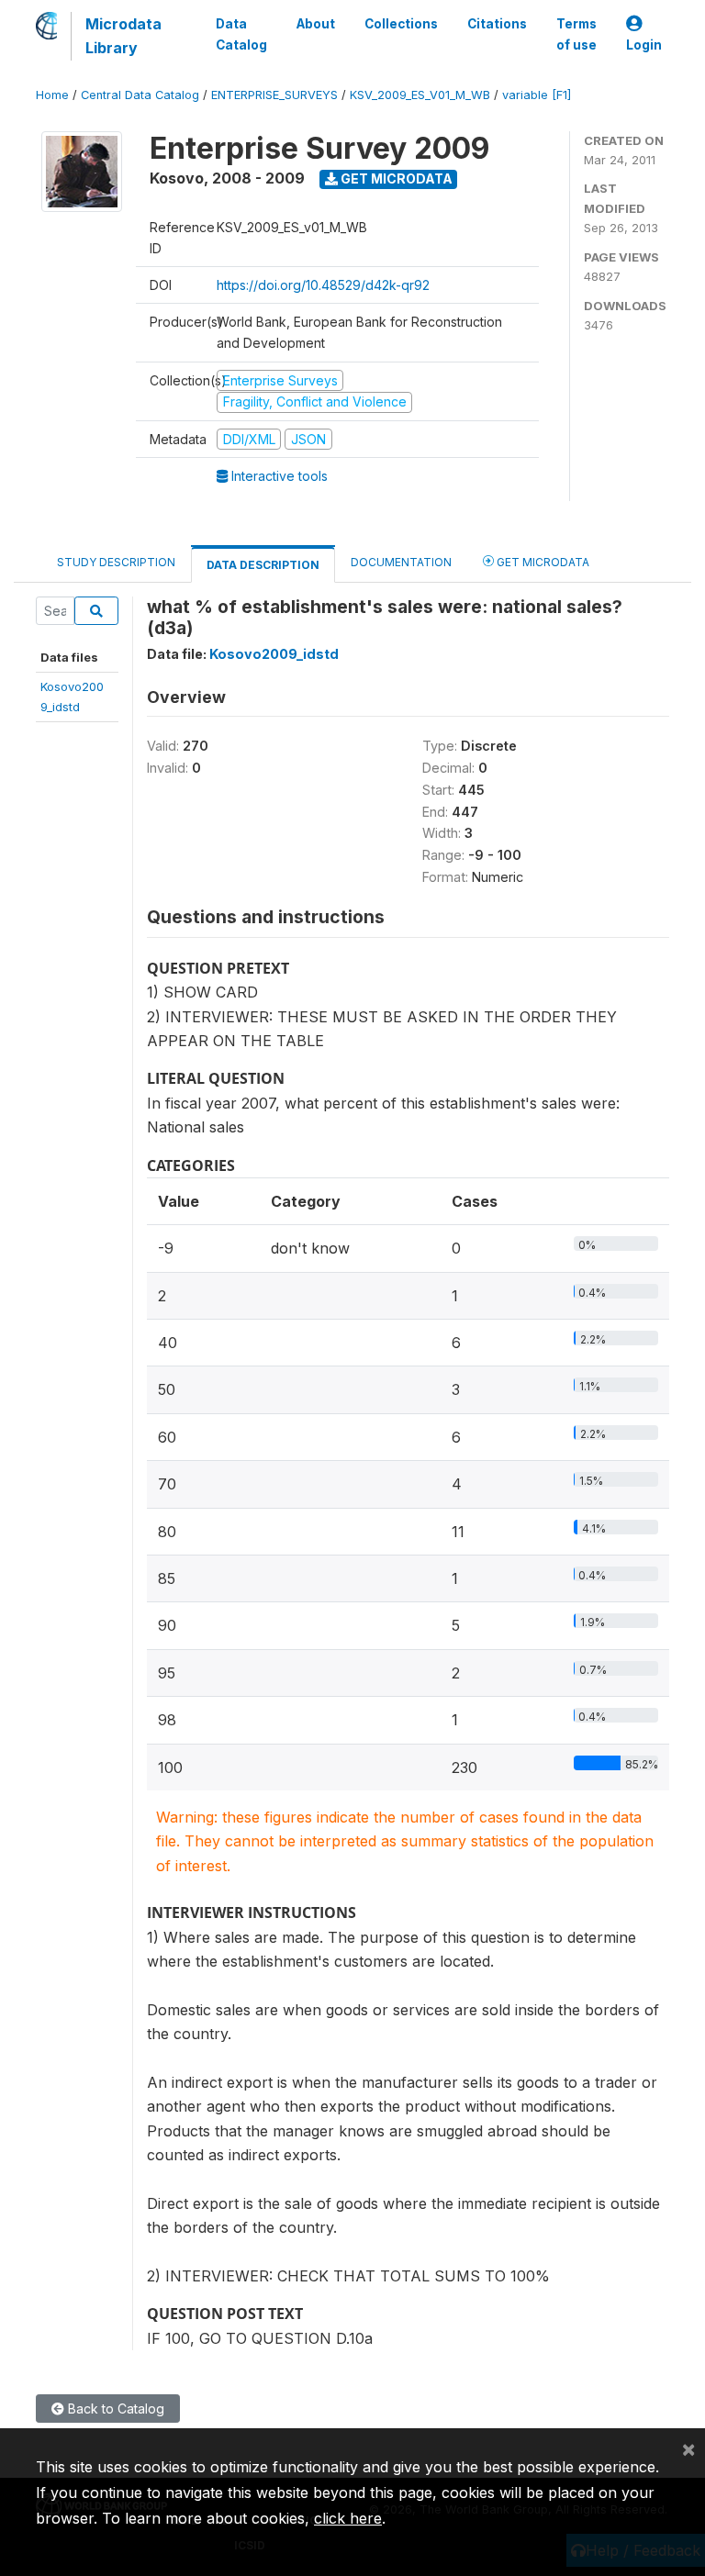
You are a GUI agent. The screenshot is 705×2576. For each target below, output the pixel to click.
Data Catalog (241, 34)
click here (348, 2518)
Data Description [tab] (263, 565)
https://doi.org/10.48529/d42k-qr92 (323, 285)
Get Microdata (395, 178)
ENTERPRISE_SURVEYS (274, 95)
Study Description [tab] (116, 562)
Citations (497, 24)
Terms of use (576, 34)
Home (52, 95)
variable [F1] (537, 95)
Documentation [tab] (401, 562)
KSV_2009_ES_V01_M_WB (420, 95)
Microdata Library (123, 36)
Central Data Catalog (140, 95)
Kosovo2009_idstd (274, 654)
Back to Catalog (114, 2409)
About (316, 24)
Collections (401, 24)
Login (644, 45)
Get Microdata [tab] (542, 562)
